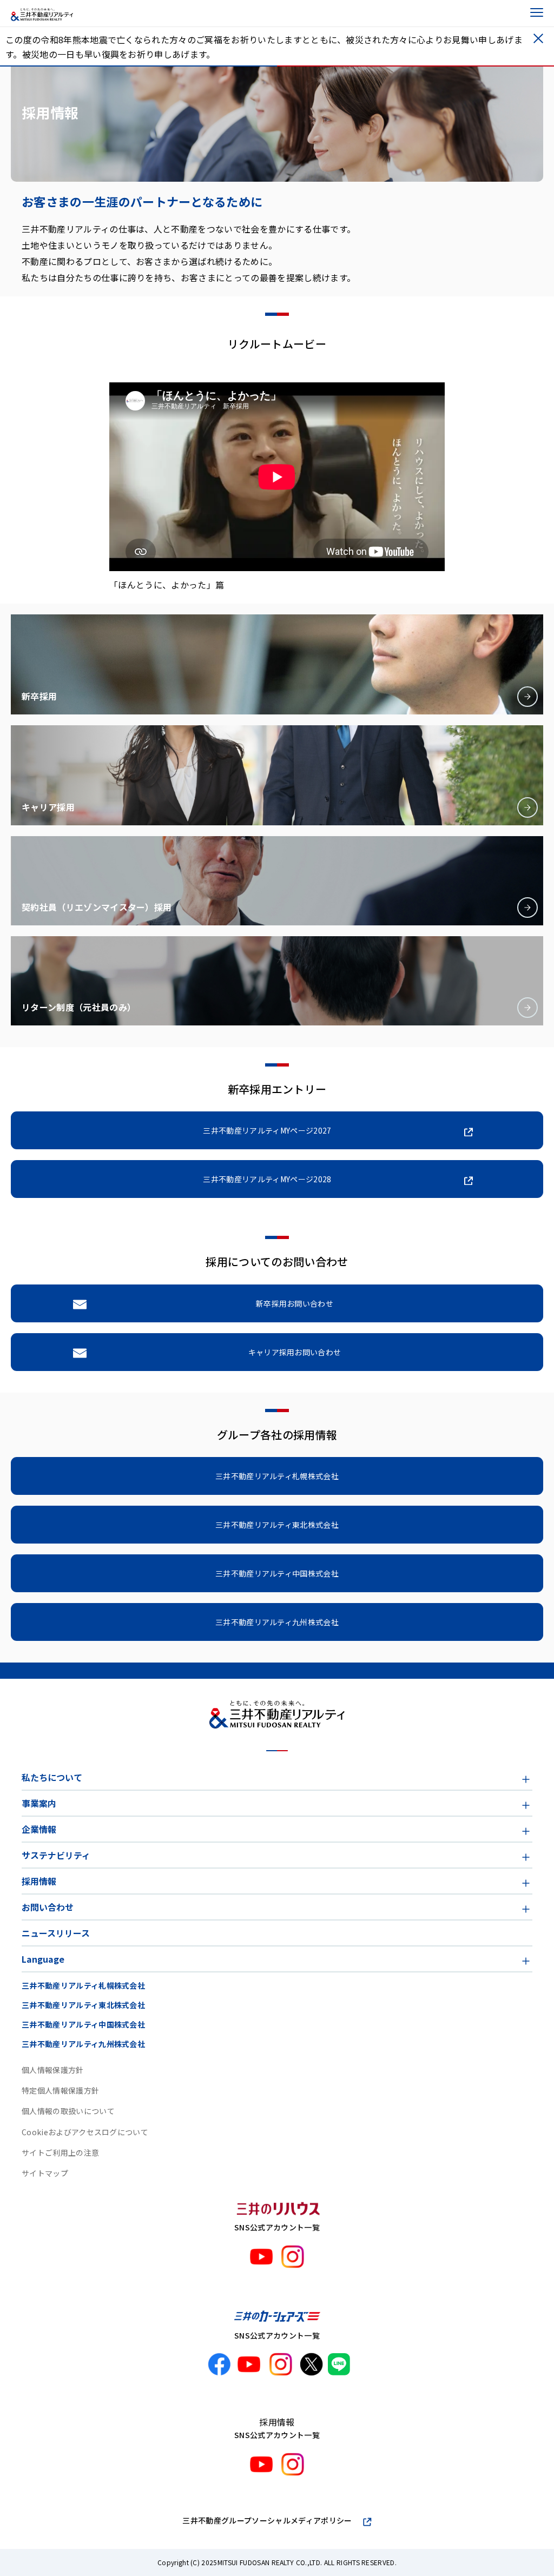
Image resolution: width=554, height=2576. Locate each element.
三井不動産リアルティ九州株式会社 (83, 2044)
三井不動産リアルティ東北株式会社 (83, 2005)
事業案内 (39, 1803)
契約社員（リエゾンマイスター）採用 (97, 907)
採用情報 (39, 1881)
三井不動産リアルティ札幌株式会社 (83, 1985)
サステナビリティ (56, 1855)
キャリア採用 (48, 807)
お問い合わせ (48, 1907)
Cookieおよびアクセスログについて (85, 2132)
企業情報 (39, 1829)
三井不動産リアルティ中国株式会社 (83, 2024)
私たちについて (52, 1777)
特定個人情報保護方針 (60, 2090)
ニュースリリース (56, 1933)
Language (43, 1959)
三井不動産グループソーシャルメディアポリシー (267, 2520)
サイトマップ (45, 2173)
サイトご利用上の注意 (60, 2153)
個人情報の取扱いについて (68, 2111)
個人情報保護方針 (53, 2070)
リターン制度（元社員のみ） (79, 1007)
